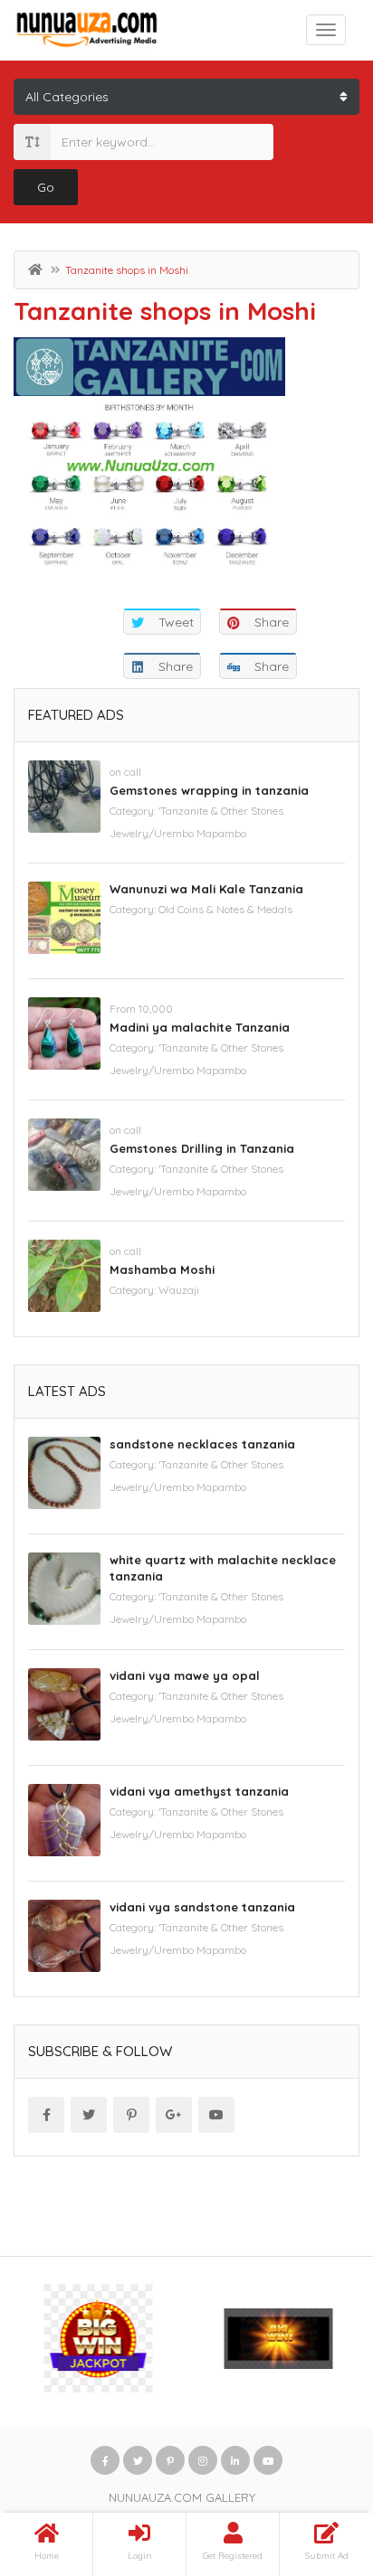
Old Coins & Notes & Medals (225, 909)
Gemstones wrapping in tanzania (209, 790)
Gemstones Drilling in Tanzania (202, 1148)
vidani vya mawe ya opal (185, 1675)
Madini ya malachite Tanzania (200, 1027)
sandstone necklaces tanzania (202, 1444)
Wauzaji (179, 1290)
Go (46, 187)
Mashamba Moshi (162, 1269)
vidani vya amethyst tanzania (199, 1791)
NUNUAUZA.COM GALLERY (182, 2497)
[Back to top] (314, 2463)
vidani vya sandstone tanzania (202, 1907)
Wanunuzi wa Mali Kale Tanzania (206, 889)
